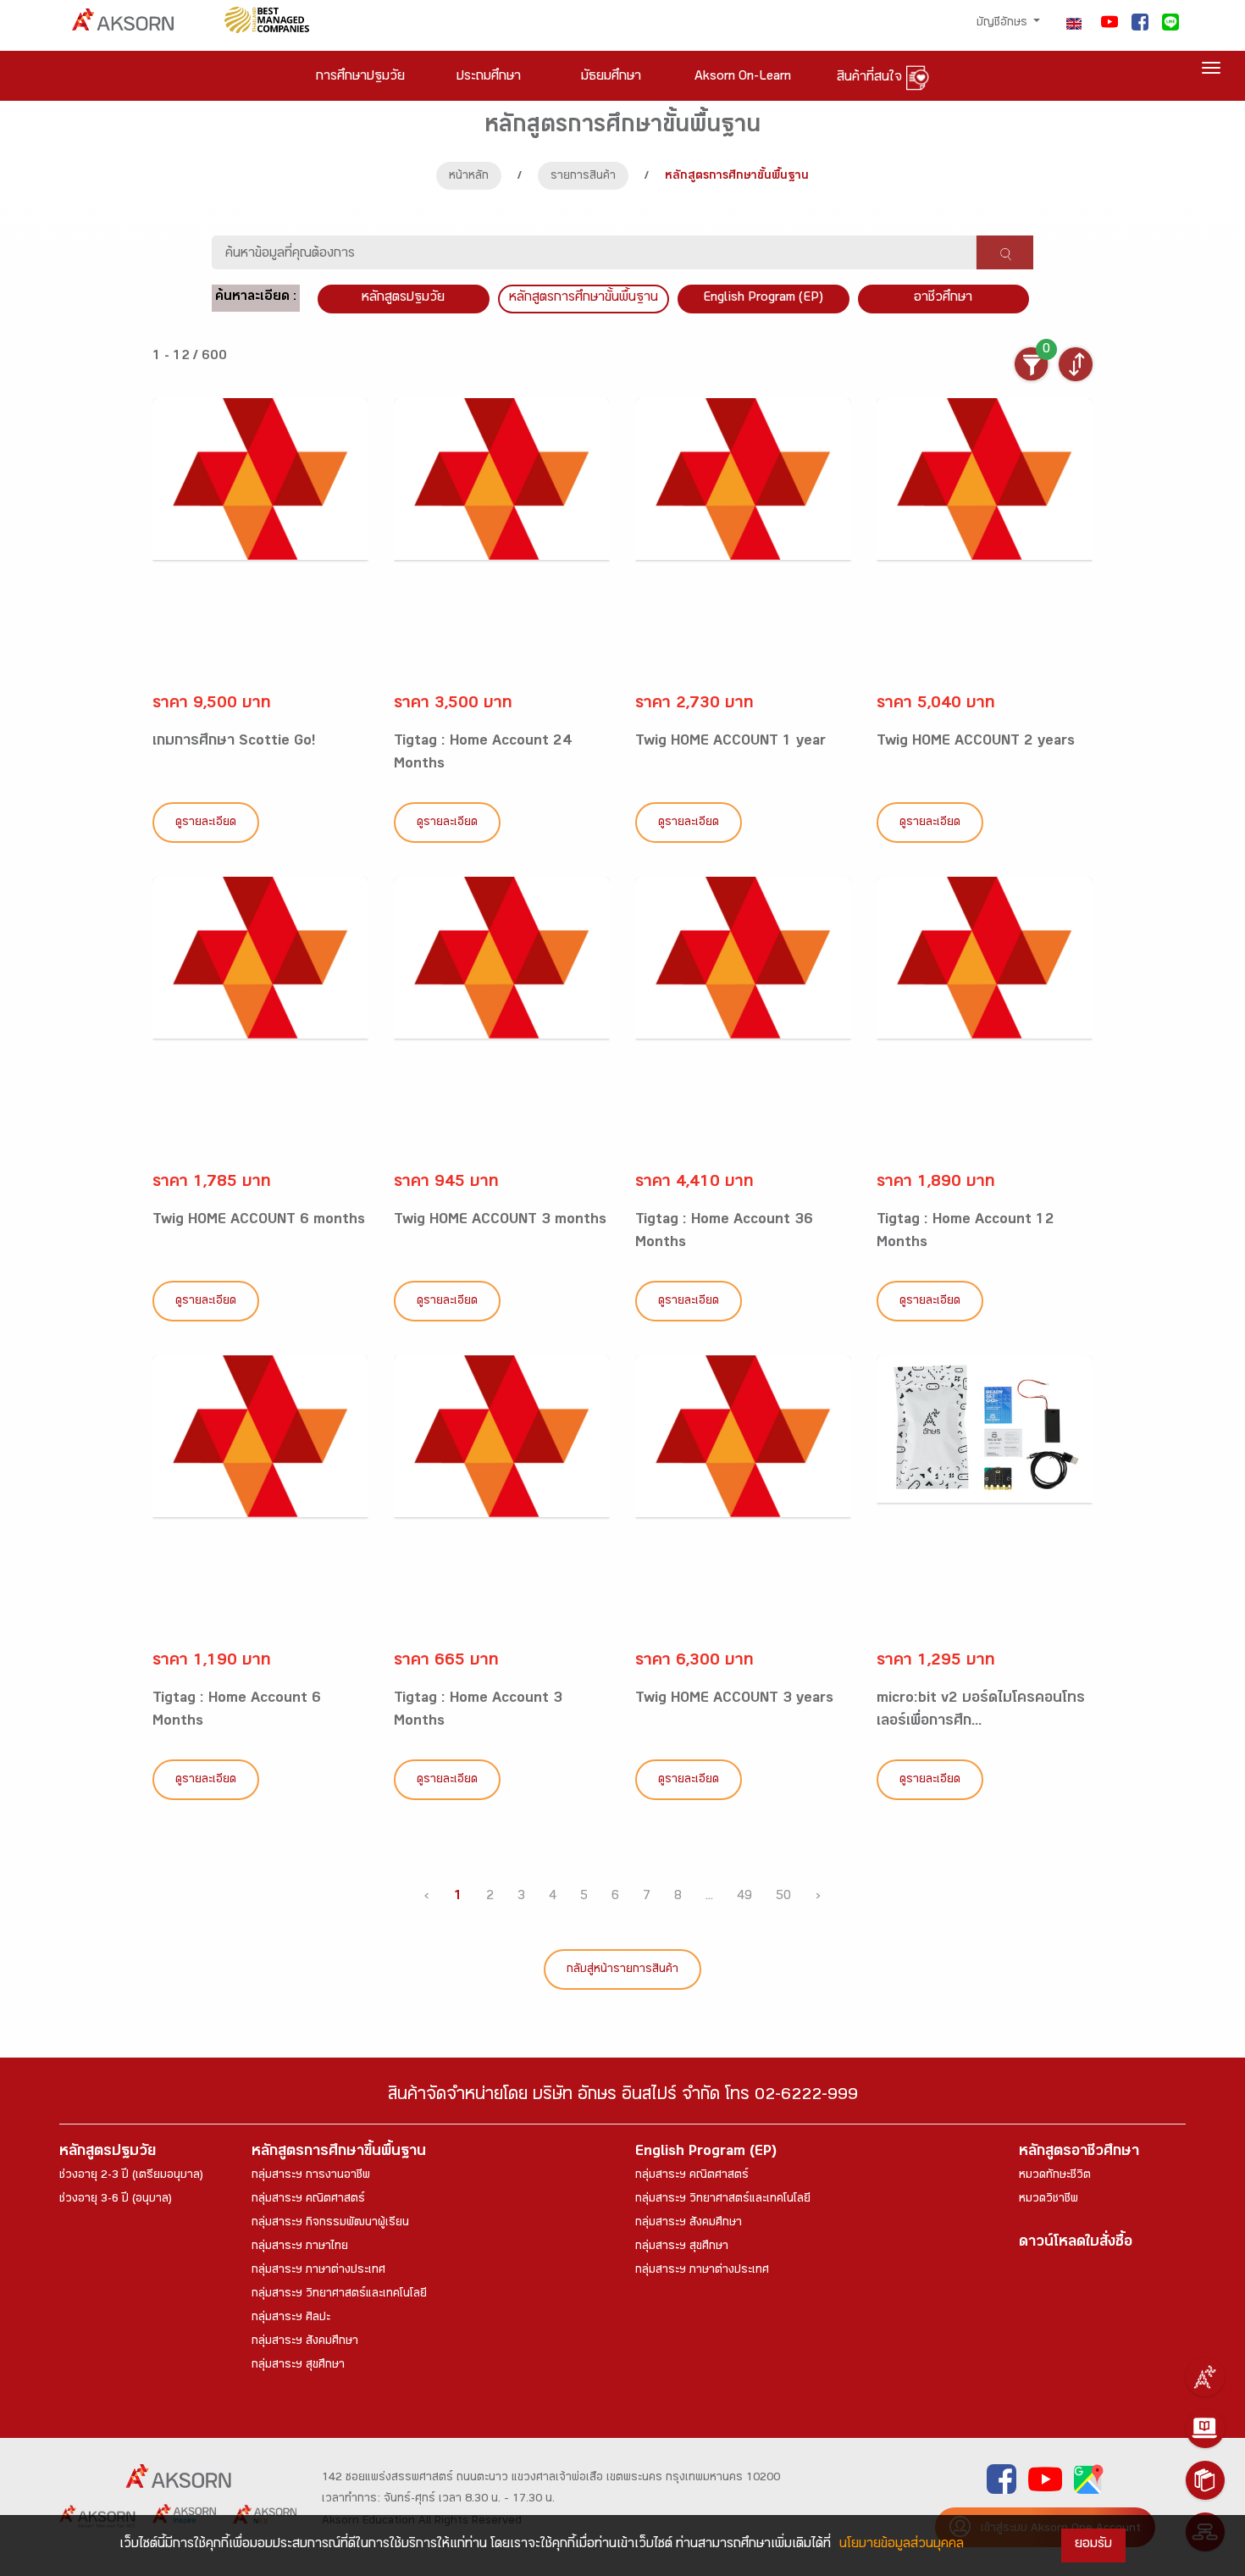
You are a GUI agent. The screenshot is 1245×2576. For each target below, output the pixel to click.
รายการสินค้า (583, 177)
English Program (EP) (763, 299)
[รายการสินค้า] (1205, 2480)
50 (783, 1897)
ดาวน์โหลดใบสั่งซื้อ (1076, 2244)
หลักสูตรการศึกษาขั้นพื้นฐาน (584, 299)
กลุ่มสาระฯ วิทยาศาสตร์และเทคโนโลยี (339, 2295)
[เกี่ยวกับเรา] (1205, 2377)
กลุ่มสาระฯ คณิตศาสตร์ (308, 2200)
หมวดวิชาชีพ (1049, 2200)
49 (744, 1897)
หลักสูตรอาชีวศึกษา (1079, 2153)
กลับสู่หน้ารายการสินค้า (622, 1970)
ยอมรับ (1093, 2545)
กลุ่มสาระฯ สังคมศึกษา (305, 2342)
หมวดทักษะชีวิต (1055, 2176)
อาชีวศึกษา (943, 299)
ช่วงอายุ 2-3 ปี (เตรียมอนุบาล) (131, 2176)
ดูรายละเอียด (206, 823)
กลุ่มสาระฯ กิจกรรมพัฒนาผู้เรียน (330, 2224)
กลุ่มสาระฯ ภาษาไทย (300, 2247)
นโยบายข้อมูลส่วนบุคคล (902, 2545)
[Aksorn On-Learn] (1205, 2429)
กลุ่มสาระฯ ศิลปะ (291, 2318)
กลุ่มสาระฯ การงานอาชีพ (311, 2176)
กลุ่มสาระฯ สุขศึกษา (298, 2366)
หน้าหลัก (469, 177)
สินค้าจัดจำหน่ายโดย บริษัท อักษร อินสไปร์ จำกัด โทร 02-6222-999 (623, 2097)
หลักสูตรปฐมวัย (108, 2153)
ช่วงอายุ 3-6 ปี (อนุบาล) (116, 2200)
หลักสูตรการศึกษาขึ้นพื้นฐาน (339, 2153)
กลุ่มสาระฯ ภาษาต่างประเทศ (318, 2271)
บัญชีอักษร (1004, 24)
